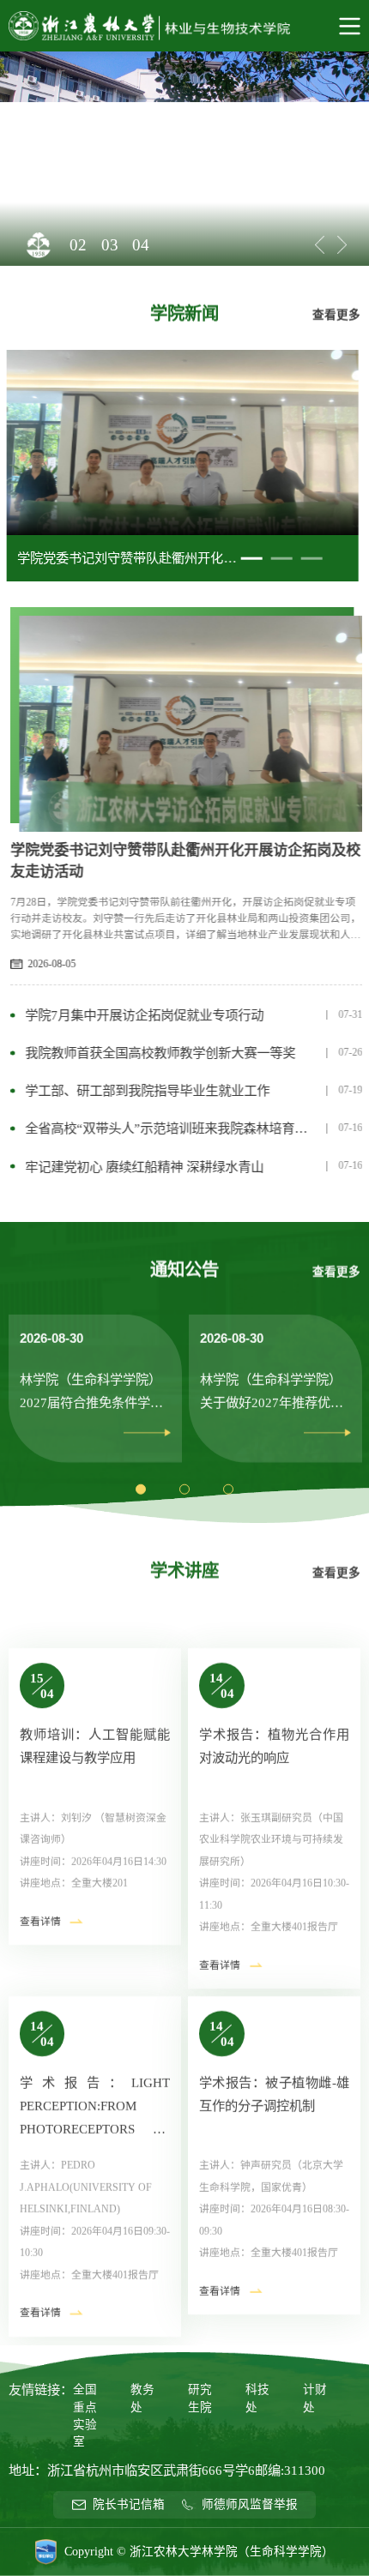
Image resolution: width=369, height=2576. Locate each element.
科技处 (257, 2398)
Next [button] (342, 245)
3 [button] (312, 565)
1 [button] (251, 565)
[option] (184, 159)
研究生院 (200, 2398)
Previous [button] (320, 245)
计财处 (315, 2398)
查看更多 (336, 314)
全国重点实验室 (85, 2416)
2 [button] (281, 565)
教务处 (142, 2398)
